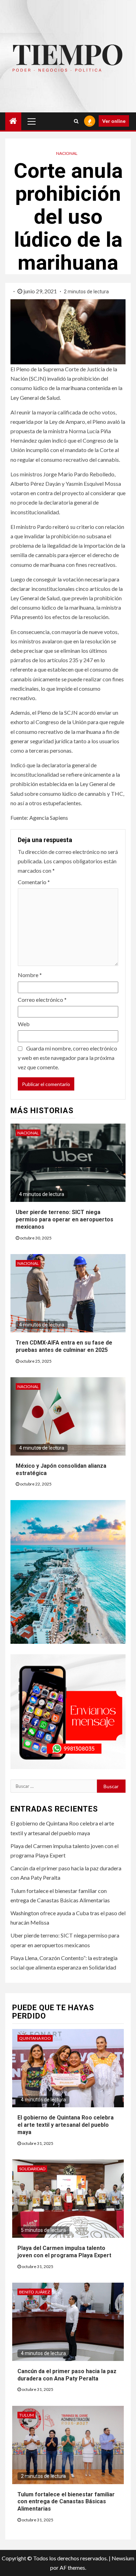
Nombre (30, 975)
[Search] (76, 121)
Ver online (114, 121)
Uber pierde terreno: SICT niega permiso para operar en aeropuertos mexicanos (65, 1219)
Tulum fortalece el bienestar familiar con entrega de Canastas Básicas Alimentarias (66, 2502)
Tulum (27, 2415)
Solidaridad (32, 2169)
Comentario (34, 882)
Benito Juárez (35, 2292)
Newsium (123, 2558)
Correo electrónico (42, 1000)
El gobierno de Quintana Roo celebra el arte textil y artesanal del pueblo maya (66, 2125)
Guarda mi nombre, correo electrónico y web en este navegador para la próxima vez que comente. (67, 1058)
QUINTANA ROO (35, 2038)
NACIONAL (67, 153)
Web (24, 1024)
